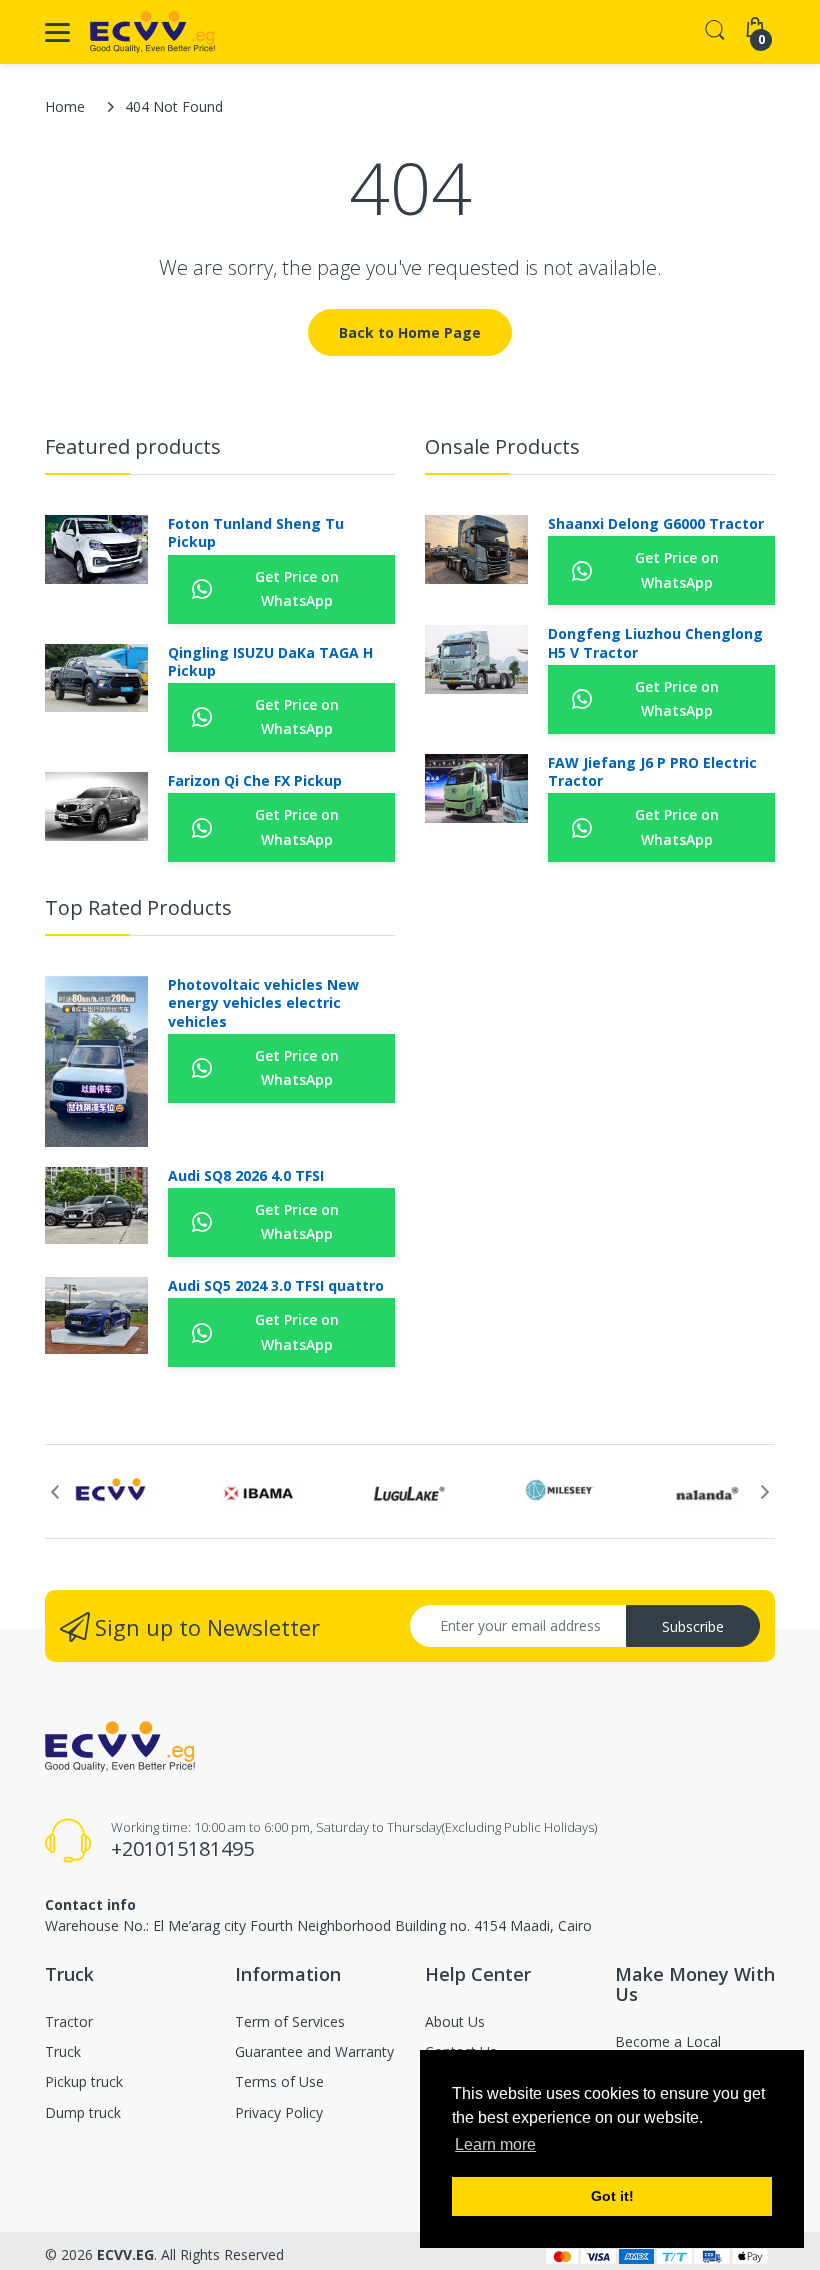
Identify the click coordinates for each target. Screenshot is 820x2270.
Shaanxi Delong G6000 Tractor (656, 524)
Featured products (133, 446)
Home (65, 106)
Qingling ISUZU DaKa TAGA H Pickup (270, 662)
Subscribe (693, 1626)
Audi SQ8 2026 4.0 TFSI (246, 1176)
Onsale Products (502, 446)
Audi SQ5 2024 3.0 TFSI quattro (276, 1286)
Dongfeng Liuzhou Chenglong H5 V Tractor (655, 643)
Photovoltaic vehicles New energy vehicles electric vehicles (263, 1003)
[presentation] (55, 1492)
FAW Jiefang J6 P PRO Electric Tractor (652, 772)
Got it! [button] (612, 2196)
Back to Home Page (410, 332)
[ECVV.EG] (152, 32)
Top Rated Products (138, 907)
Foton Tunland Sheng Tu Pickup (256, 533)
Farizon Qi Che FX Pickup (255, 781)
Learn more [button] (495, 2144)
